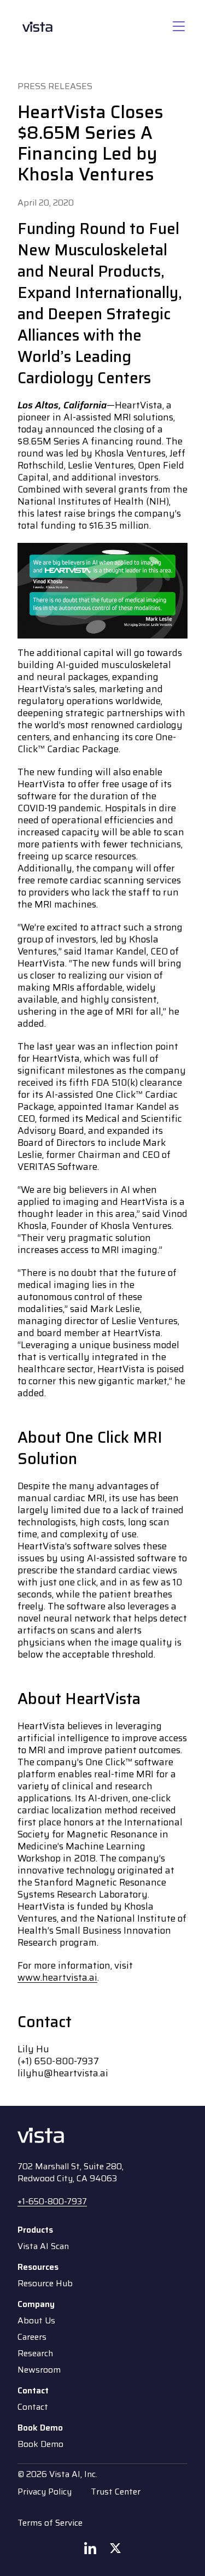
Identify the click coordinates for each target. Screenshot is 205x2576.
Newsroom (39, 2370)
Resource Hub (45, 2284)
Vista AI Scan (43, 2246)
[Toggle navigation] (179, 27)
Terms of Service (50, 2523)
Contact (33, 2407)
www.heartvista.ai (57, 1978)
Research (35, 2353)
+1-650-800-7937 (52, 2201)
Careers (32, 2337)
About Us (36, 2321)
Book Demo (40, 2444)
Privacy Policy (45, 2492)
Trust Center (116, 2492)
